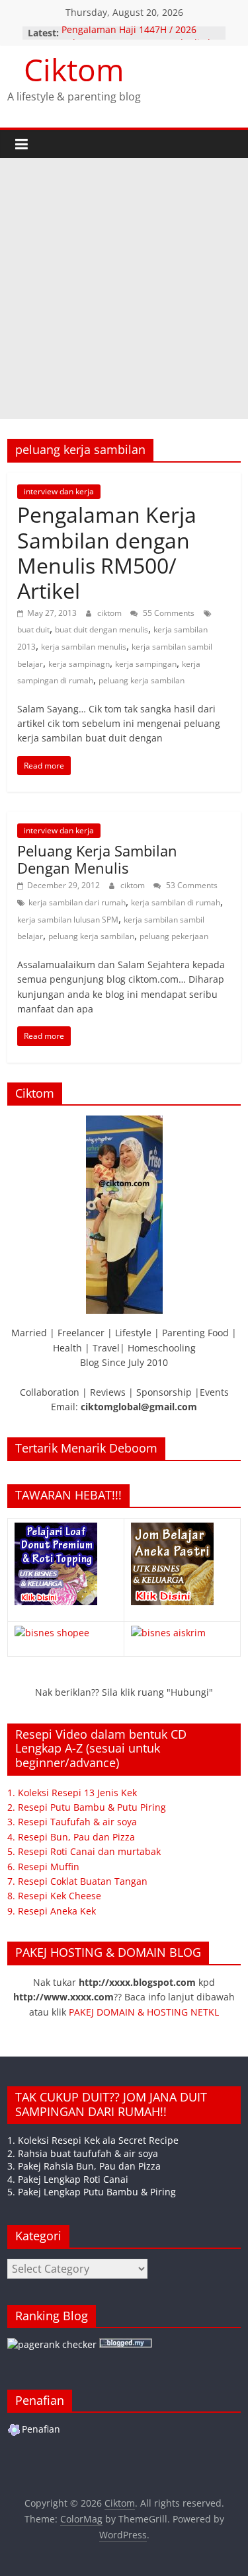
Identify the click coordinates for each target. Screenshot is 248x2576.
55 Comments (168, 613)
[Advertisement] (124, 288)
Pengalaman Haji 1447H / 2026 (129, 33)
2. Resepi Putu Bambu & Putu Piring (87, 1807)
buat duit (33, 629)
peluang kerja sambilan (142, 680)
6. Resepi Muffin (43, 1867)
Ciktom (74, 69)
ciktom (110, 613)
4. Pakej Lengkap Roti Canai (68, 2179)
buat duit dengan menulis (102, 629)
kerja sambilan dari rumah (77, 902)
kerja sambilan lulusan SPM (68, 920)
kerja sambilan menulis (84, 647)
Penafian (41, 2429)
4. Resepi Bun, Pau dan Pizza (71, 1837)
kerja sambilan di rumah (176, 902)
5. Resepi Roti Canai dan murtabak (84, 1851)
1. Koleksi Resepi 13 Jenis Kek (72, 1793)
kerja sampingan (146, 664)
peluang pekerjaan (174, 936)
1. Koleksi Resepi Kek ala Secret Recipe (93, 2140)
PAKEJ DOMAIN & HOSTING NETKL (144, 2012)
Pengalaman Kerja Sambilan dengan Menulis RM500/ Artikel (107, 552)
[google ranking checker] (52, 2344)
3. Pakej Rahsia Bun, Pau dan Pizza (84, 2166)
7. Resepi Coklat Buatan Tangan (77, 1881)
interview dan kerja (59, 491)
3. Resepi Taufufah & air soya (72, 1822)
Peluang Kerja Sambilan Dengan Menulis (97, 859)
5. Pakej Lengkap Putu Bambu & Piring (92, 2192)
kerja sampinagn (79, 664)
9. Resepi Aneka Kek (52, 1911)
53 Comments (191, 885)
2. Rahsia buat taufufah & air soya (83, 2153)
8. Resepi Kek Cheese (54, 1896)
